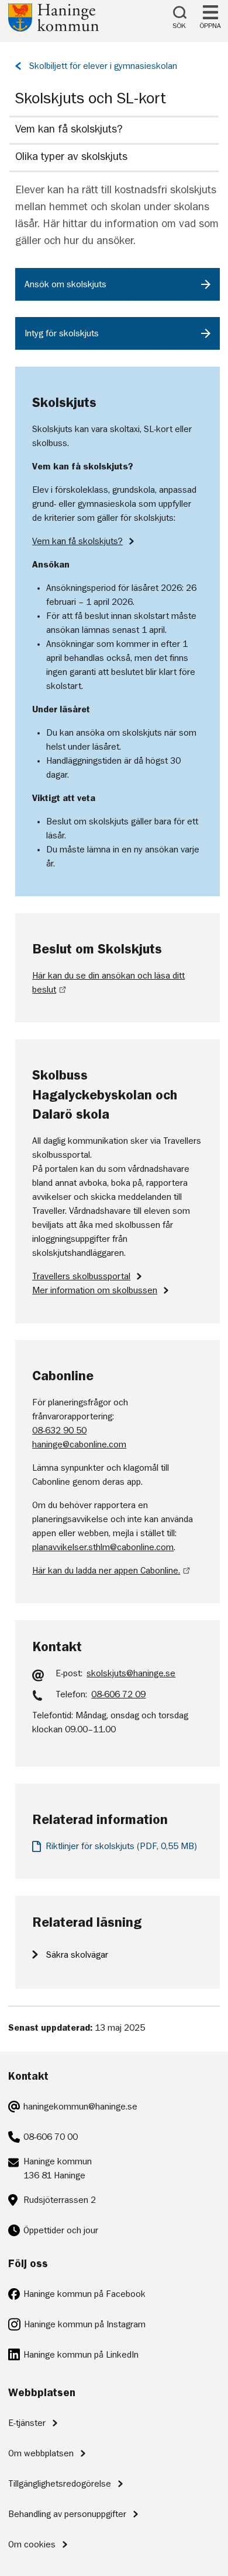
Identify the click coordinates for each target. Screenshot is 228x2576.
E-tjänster (27, 2423)
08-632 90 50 (59, 1430)
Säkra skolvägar (77, 1955)
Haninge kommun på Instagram (85, 2324)
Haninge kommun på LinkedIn (81, 2355)
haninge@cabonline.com (79, 1444)
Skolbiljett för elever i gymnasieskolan (103, 66)
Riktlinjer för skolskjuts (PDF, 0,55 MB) (121, 1846)
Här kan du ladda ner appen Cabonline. (106, 1571)
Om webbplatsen (41, 2453)
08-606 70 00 (51, 2137)
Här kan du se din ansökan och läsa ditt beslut (108, 983)
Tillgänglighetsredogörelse (60, 2484)
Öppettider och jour (61, 2230)
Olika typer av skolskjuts (71, 156)
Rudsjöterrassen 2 (60, 2200)
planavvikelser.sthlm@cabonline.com (103, 1547)
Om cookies (32, 2544)
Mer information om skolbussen (95, 1290)
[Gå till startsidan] (53, 29)
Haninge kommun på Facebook (84, 2294)
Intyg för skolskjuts (62, 333)
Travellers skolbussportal (81, 1276)
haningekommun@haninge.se (80, 2107)
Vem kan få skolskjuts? (69, 129)
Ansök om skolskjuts (65, 284)
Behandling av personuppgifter (67, 2514)
